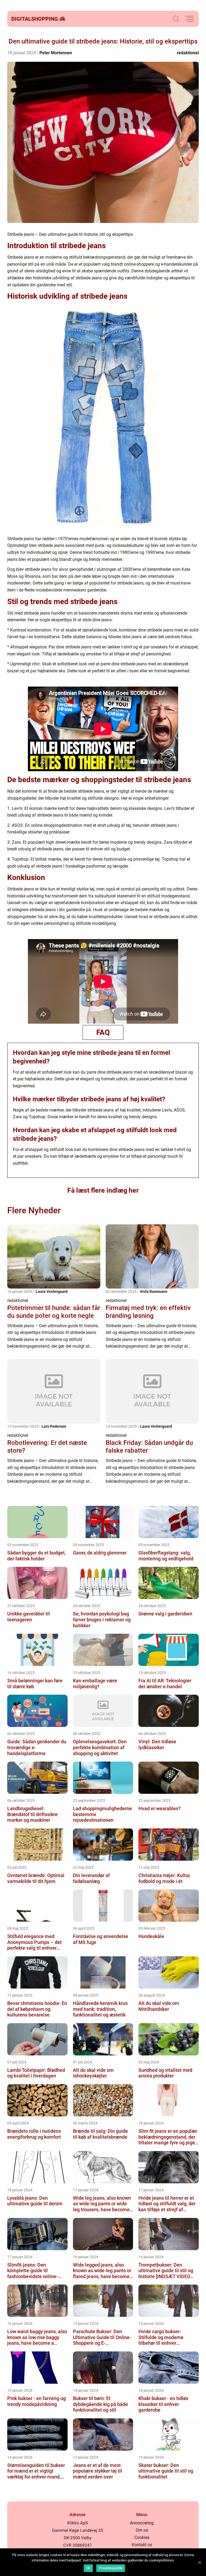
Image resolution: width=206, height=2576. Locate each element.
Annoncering (142, 2523)
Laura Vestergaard (52, 1291)
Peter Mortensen (56, 53)
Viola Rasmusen (154, 1291)
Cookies (142, 2537)
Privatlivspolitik (111, 2568)
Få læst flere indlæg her (103, 1190)
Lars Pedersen (54, 1426)
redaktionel (188, 53)
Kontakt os (142, 2545)
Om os (142, 2530)
